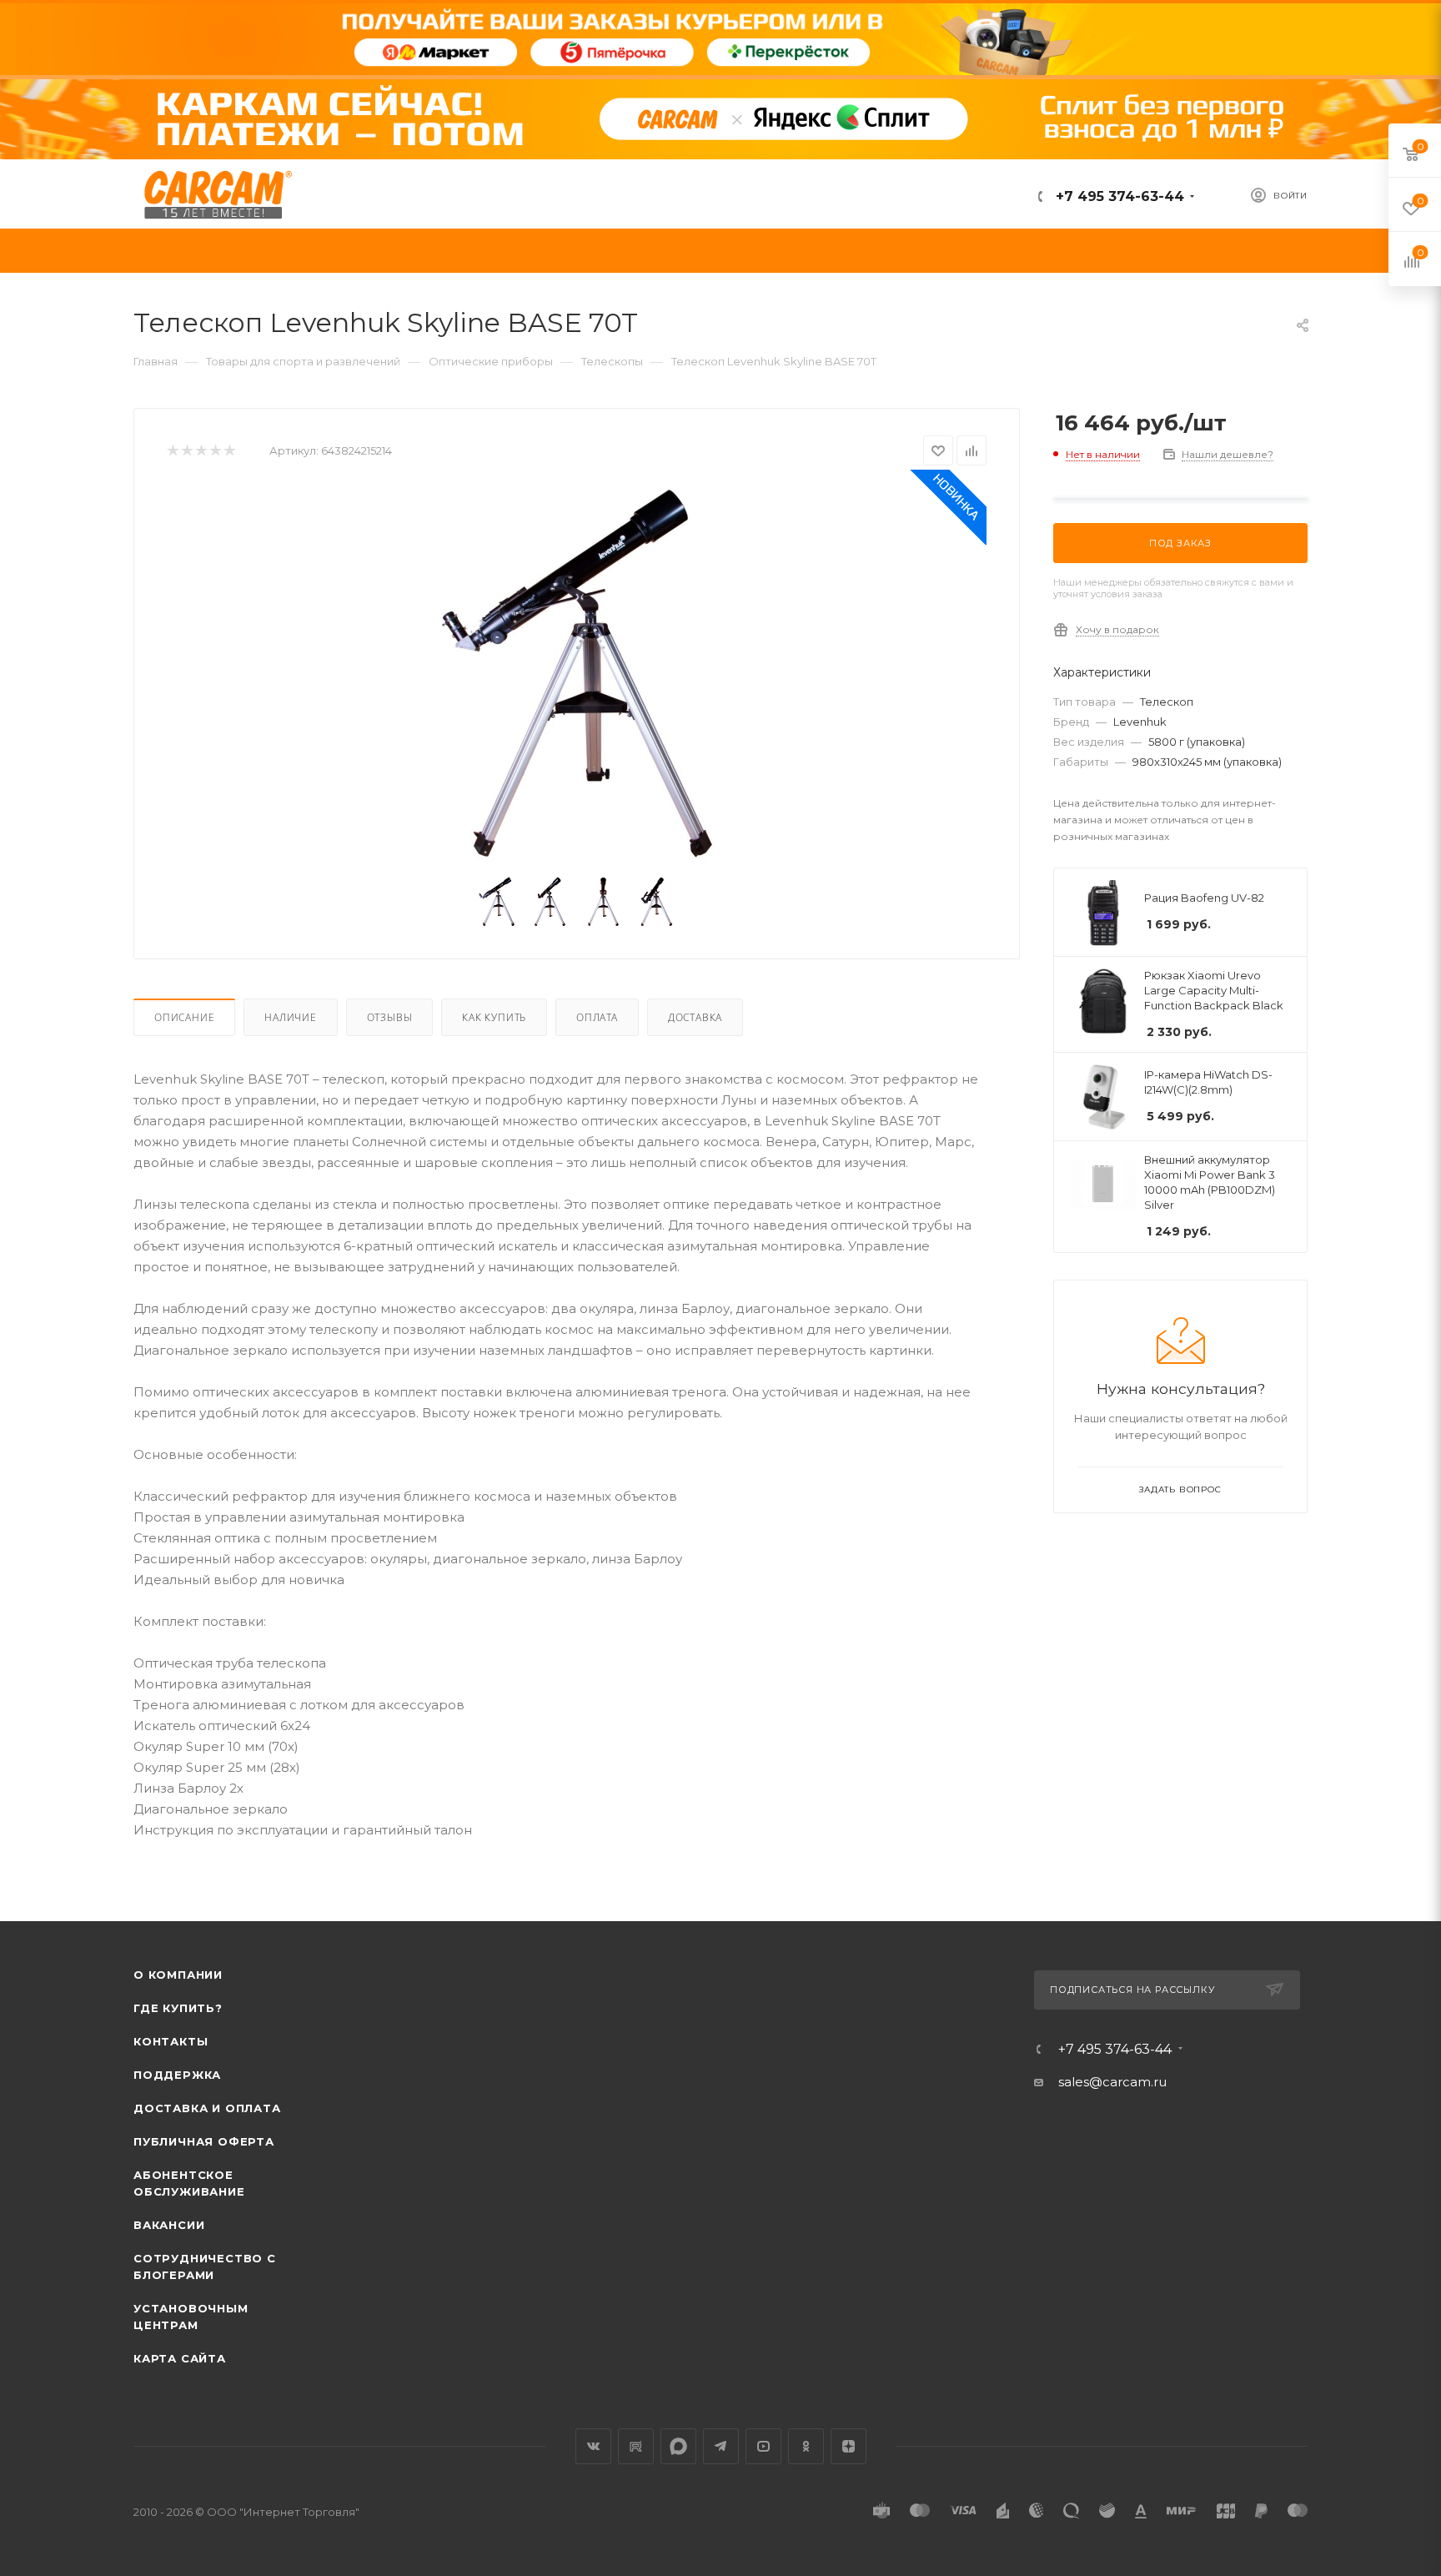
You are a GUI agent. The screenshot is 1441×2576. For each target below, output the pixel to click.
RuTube (636, 2446)
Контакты (171, 2041)
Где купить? (178, 2008)
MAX (678, 2446)
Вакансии (169, 2225)
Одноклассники (806, 2446)
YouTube (763, 2446)
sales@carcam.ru (1112, 2082)
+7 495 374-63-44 (1118, 196)
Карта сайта (180, 2358)
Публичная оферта (204, 2141)
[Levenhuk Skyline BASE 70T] (577, 674)
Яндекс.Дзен (849, 2446)
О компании (178, 1975)
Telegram (721, 2446)
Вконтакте (593, 2446)
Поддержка (177, 2075)
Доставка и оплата (207, 2108)
